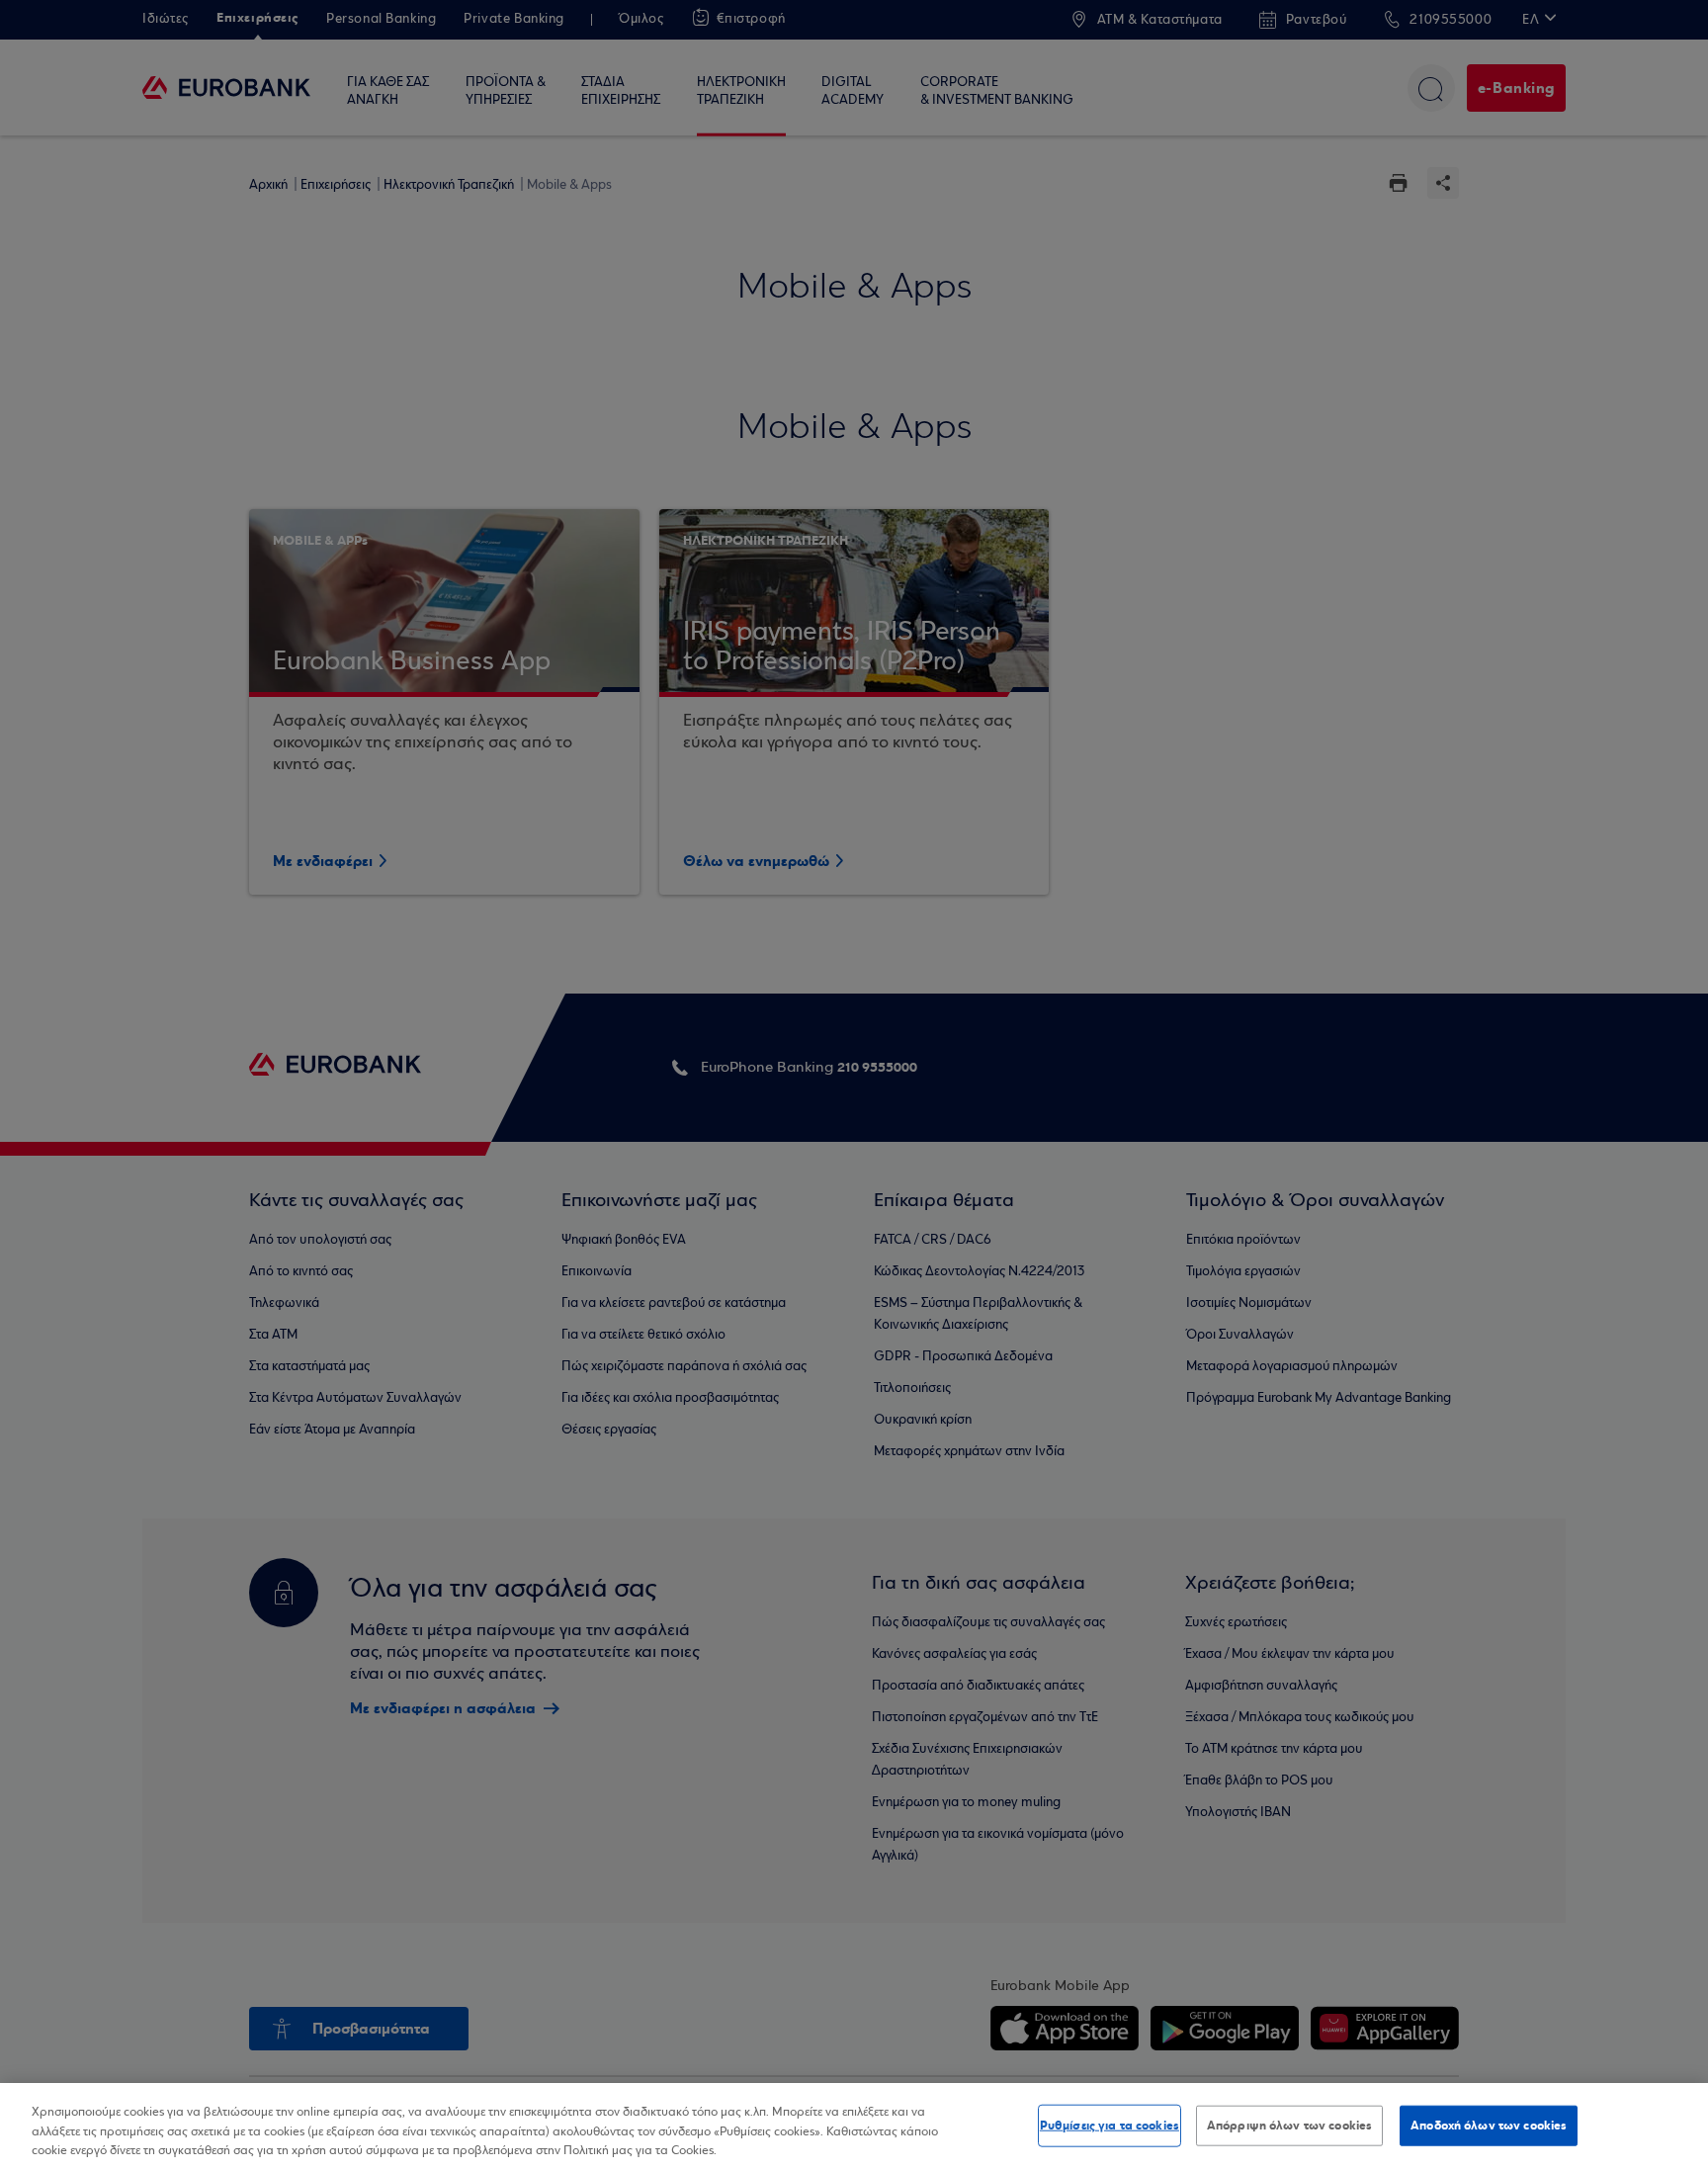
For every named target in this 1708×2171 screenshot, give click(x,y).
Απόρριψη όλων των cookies (1289, 2125)
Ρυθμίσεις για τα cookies (1110, 2125)
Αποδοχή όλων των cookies (1489, 2125)
